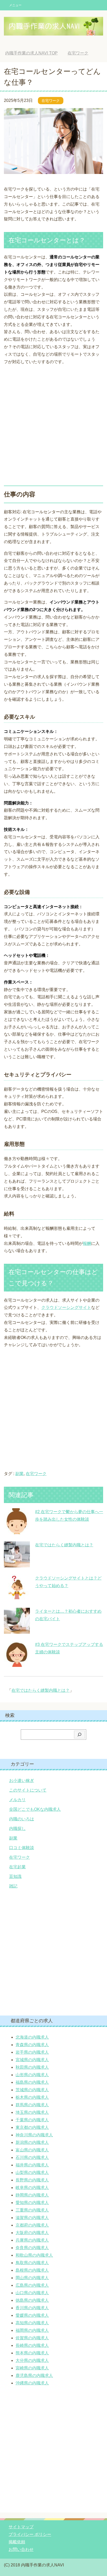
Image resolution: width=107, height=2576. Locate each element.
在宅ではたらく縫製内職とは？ (64, 1545)
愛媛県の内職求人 (32, 2315)
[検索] (79, 1735)
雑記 (13, 1886)
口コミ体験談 (22, 1848)
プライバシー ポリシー (30, 2534)
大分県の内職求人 (32, 2360)
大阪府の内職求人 (32, 2233)
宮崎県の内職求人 (32, 2368)
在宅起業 (17, 1867)
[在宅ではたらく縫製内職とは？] (17, 1563)
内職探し (17, 1829)
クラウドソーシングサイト (66, 1307)
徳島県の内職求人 (32, 2300)
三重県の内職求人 (32, 2210)
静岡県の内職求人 (32, 2195)
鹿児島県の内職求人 (34, 2375)
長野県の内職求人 (32, 2180)
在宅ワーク (51, 101)
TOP (35, 53)
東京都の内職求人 (32, 2127)
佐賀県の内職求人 (32, 2338)
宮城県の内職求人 (32, 2060)
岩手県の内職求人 (32, 2052)
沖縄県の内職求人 (32, 2383)
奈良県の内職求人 (32, 2248)
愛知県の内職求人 (32, 2203)
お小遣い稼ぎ (22, 1781)
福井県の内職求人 (32, 2165)
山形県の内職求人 (32, 2075)
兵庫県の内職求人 (32, 2240)
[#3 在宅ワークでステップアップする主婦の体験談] (17, 1663)
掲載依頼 (17, 2542)
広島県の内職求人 (32, 2285)
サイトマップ (21, 2527)
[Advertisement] (53, 423)
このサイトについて (28, 1790)
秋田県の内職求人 (32, 2067)
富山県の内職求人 (32, 2150)
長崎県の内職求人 (32, 2345)
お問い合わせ (21, 2549)
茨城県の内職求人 (32, 2090)
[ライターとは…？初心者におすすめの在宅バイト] (17, 1630)
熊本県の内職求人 (32, 2353)
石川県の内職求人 (32, 2157)
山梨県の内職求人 (32, 2173)
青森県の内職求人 (32, 2045)
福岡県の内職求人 (32, 2330)
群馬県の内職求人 (32, 2105)
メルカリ (17, 1800)
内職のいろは (22, 1819)
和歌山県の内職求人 (34, 2255)
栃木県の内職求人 (32, 2097)
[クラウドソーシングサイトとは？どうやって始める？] (17, 1596)
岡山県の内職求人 (32, 2278)
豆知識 (15, 1876)
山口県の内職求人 (32, 2293)
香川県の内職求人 (32, 2308)
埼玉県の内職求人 (32, 2112)
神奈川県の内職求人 (34, 2135)
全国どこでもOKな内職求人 (35, 1809)
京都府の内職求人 (32, 2225)
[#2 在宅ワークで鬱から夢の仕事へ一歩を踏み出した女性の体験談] (17, 1530)
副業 (19, 1474)
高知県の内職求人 (32, 2323)
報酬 (87, 1243)
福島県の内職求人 (32, 2082)
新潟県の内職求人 (32, 2142)
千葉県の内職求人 (32, 2120)
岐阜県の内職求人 (32, 2188)
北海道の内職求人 (32, 2037)
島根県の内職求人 (32, 2270)
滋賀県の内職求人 (32, 2218)
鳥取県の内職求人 (32, 2263)
